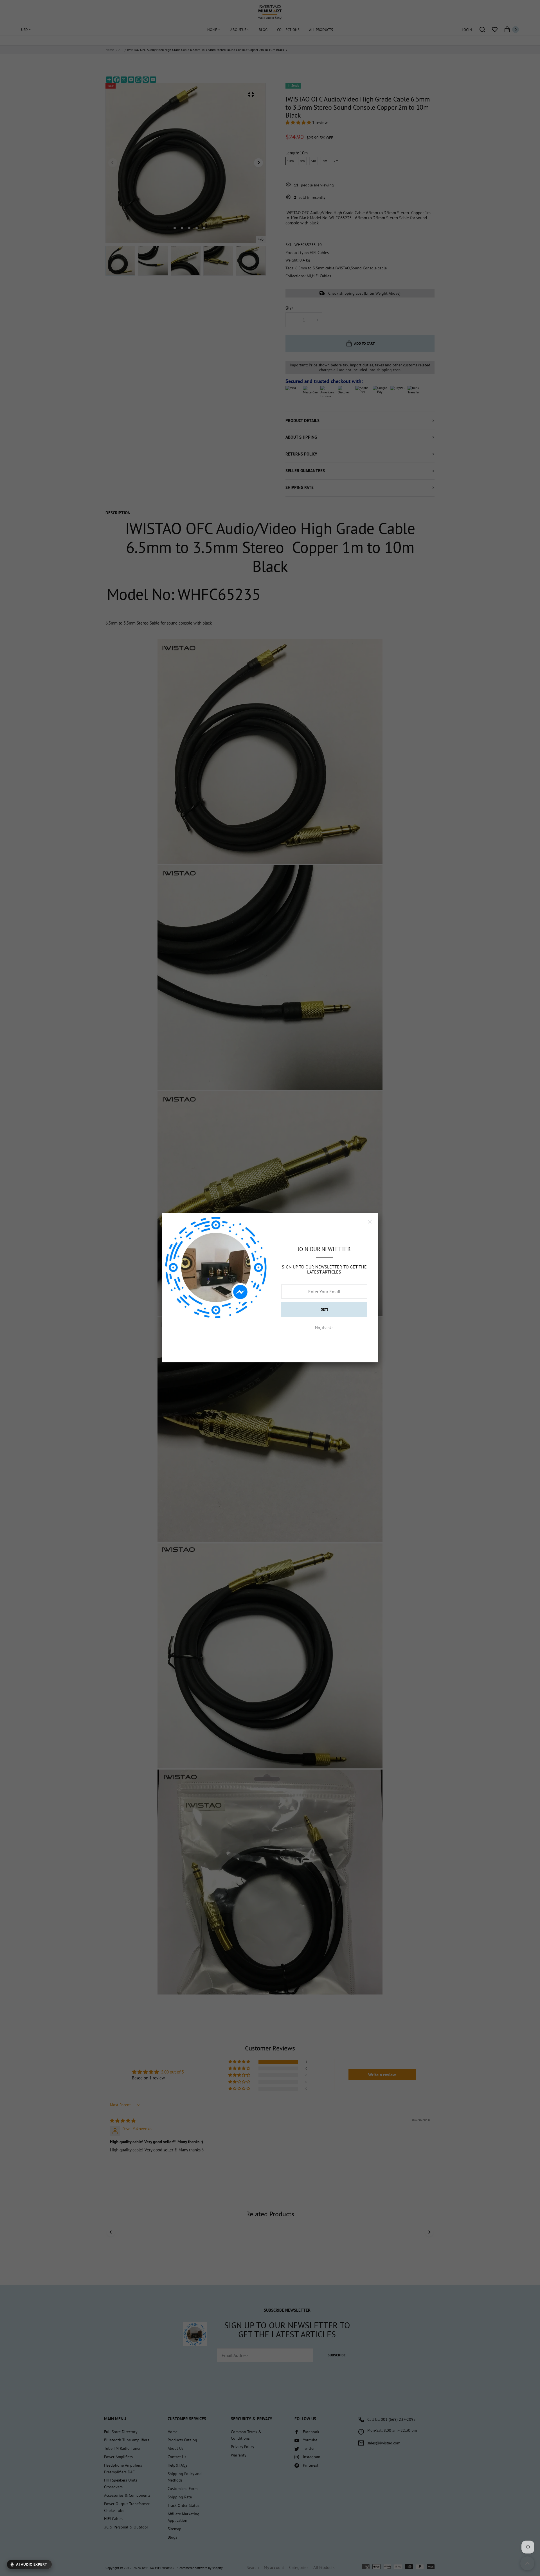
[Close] (370, 1222)
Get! (324, 1309)
